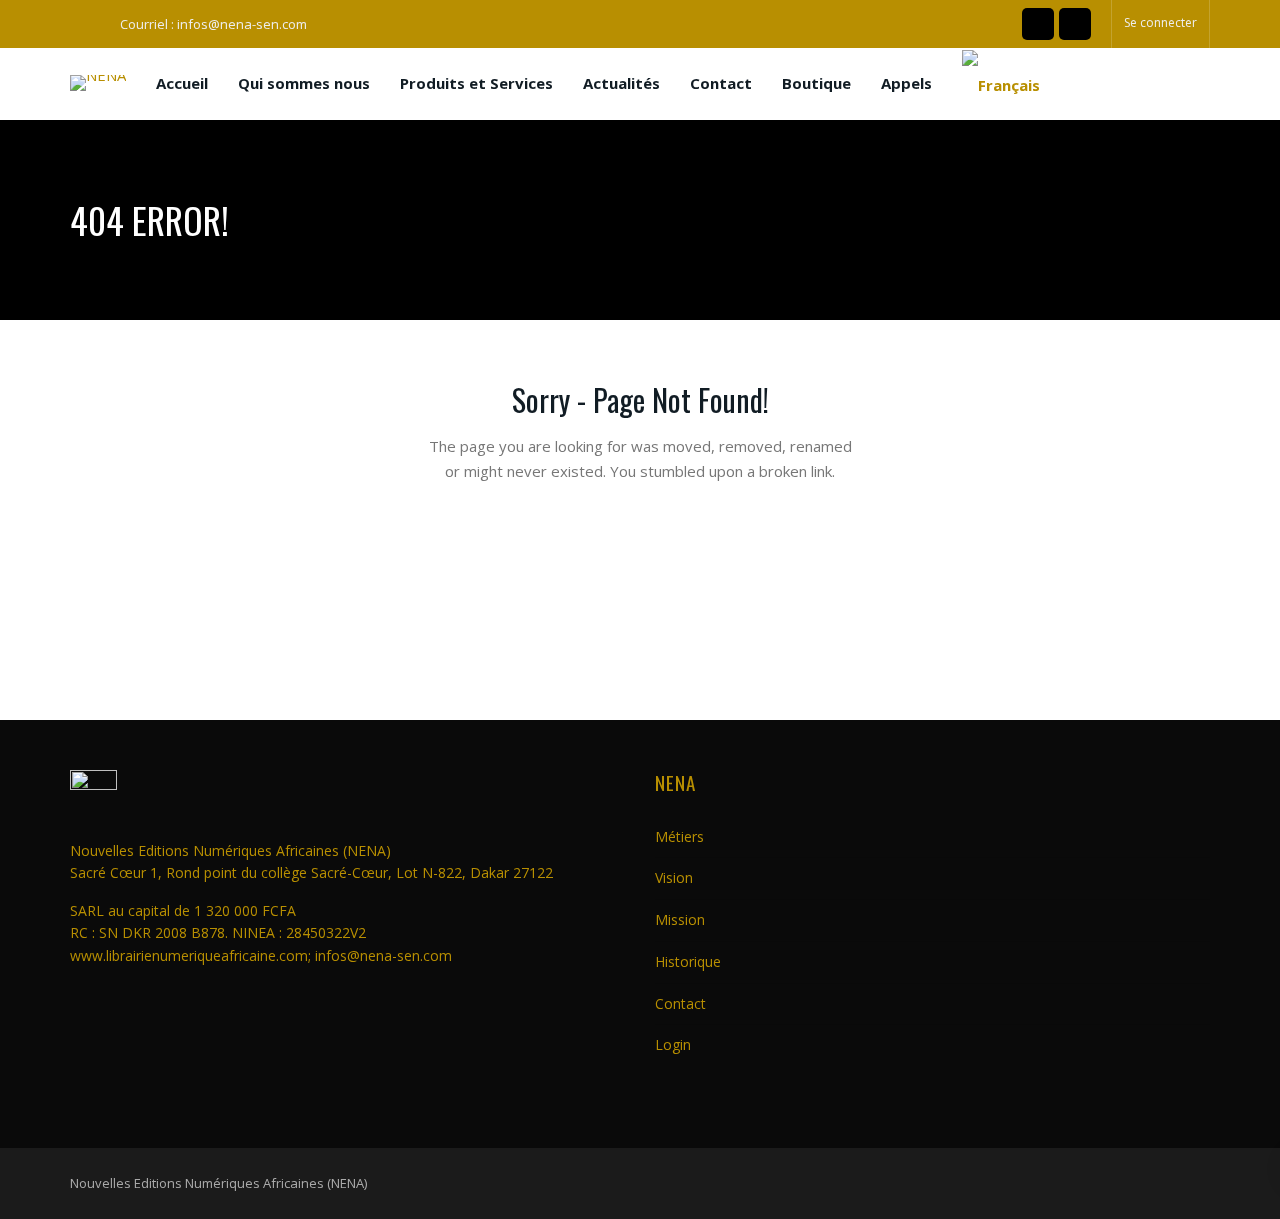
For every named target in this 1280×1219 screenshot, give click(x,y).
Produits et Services (476, 83)
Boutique (816, 83)
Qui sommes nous (304, 83)
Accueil (182, 83)
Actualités (621, 83)
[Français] (1001, 84)
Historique (688, 961)
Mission (680, 919)
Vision (674, 877)
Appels (906, 83)
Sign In (768, 642)
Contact (721, 83)
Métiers (679, 836)
